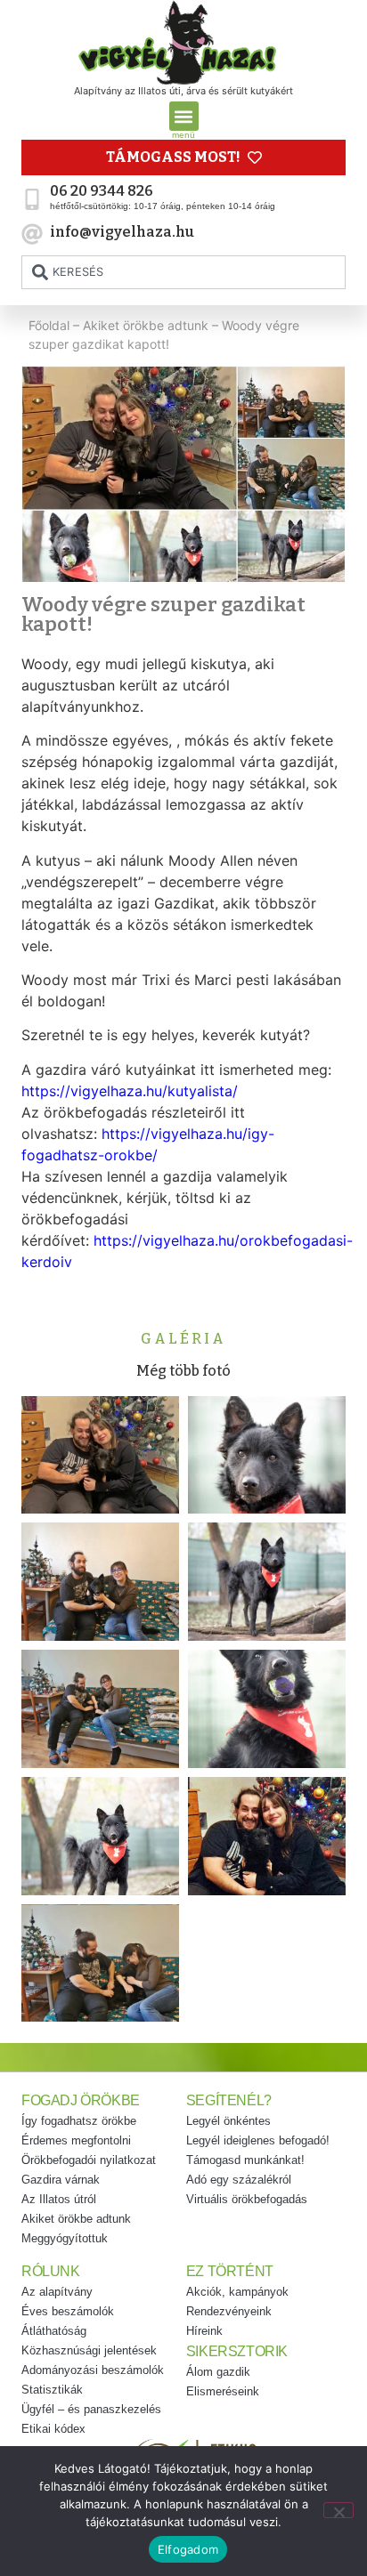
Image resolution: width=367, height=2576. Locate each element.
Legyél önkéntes (228, 2121)
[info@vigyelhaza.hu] (32, 234)
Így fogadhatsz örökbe (79, 2121)
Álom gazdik (218, 2372)
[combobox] (183, 272)
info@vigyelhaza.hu (122, 232)
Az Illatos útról (59, 2199)
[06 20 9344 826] (32, 199)
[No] (338, 2510)
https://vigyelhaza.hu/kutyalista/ (130, 1091)
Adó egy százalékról (239, 2180)
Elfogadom (188, 2549)
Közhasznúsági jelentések (89, 2350)
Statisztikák (52, 2390)
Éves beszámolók (68, 2311)
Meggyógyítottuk (65, 2238)
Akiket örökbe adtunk (146, 325)
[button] (184, 116)
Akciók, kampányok (237, 2292)
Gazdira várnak (61, 2180)
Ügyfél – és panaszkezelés (91, 2409)
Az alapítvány (57, 2292)
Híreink (204, 2331)
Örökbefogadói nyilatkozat (89, 2160)
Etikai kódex (53, 2429)
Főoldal (49, 325)
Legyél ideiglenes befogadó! (258, 2140)
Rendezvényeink (229, 2311)
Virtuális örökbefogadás (247, 2199)
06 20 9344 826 (102, 191)
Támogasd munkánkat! (245, 2160)
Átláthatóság (54, 2331)
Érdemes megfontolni (76, 2140)
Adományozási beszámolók (93, 2370)
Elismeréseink (223, 2391)
